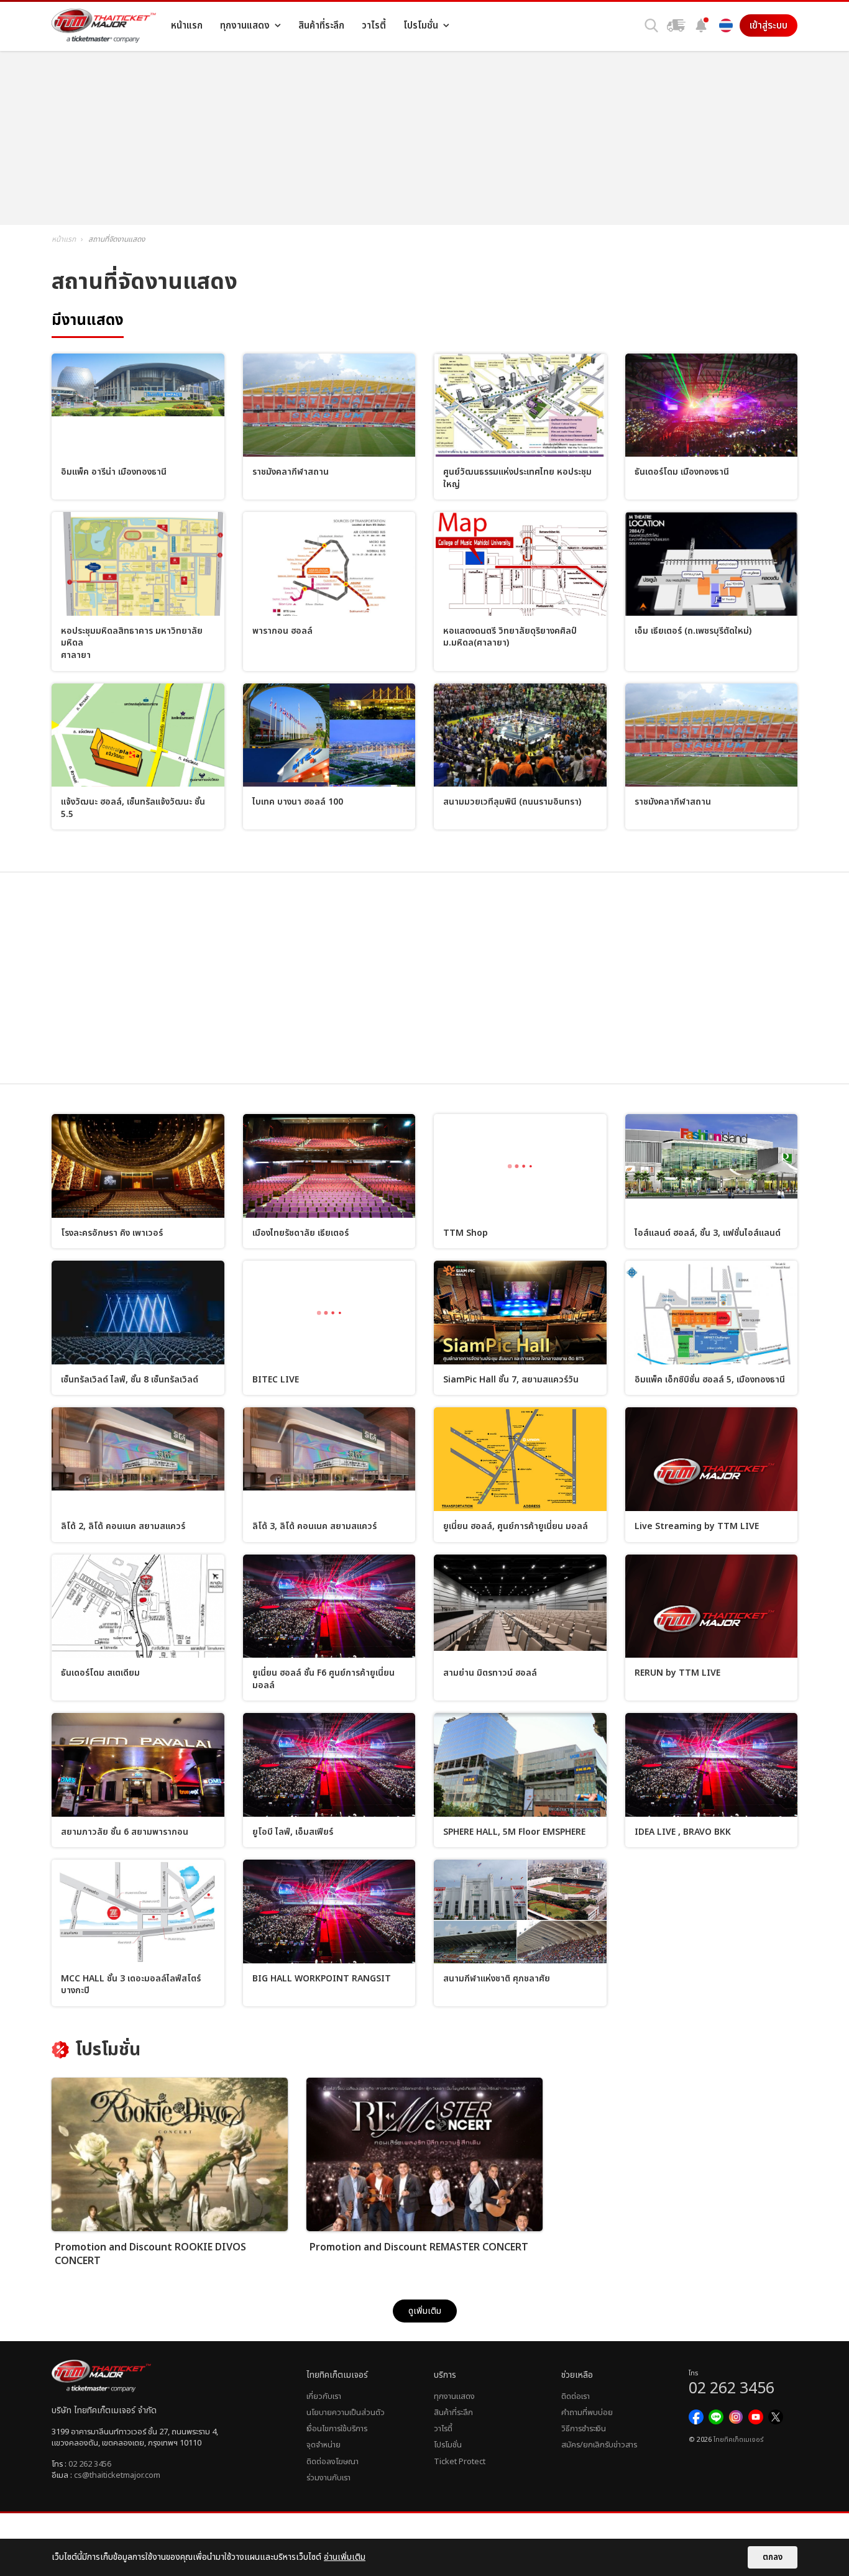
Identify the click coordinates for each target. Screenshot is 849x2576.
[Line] (716, 2417)
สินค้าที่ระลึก (453, 2413)
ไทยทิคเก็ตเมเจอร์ (738, 2440)
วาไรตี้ (443, 2429)
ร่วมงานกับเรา (328, 2478)
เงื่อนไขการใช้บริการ (337, 2429)
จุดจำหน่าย (324, 2445)
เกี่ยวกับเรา (324, 2396)
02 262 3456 (90, 2464)
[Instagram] (736, 2417)
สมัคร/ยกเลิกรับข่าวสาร (599, 2445)
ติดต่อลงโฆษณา (333, 2462)
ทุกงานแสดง (454, 2396)
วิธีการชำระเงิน (584, 2429)
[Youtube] (756, 2417)
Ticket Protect (460, 2462)
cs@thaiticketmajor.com (117, 2475)
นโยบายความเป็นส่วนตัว (346, 2413)
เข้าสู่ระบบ (769, 25)
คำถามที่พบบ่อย (587, 2413)
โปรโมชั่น (448, 2445)
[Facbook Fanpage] (696, 2417)
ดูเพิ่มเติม (425, 2311)
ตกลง (773, 2557)
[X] (776, 2417)
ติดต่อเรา (576, 2396)
